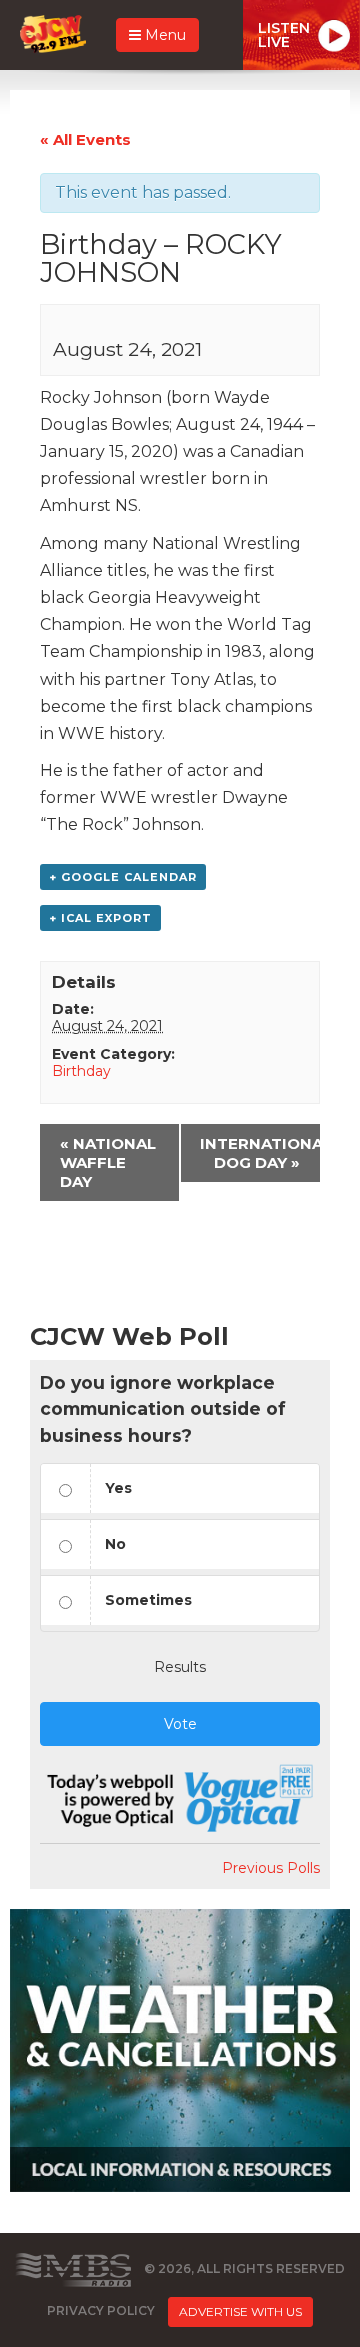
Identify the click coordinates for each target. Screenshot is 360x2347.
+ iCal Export (100, 918)
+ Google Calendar (123, 877)
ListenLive (284, 35)
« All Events (85, 139)
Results (180, 1667)
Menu (163, 35)
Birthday (81, 1071)
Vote (180, 1724)
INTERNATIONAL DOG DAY (260, 1153)
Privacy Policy (101, 2310)
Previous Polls (271, 1868)
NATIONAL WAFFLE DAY (108, 1162)
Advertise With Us (240, 2311)
